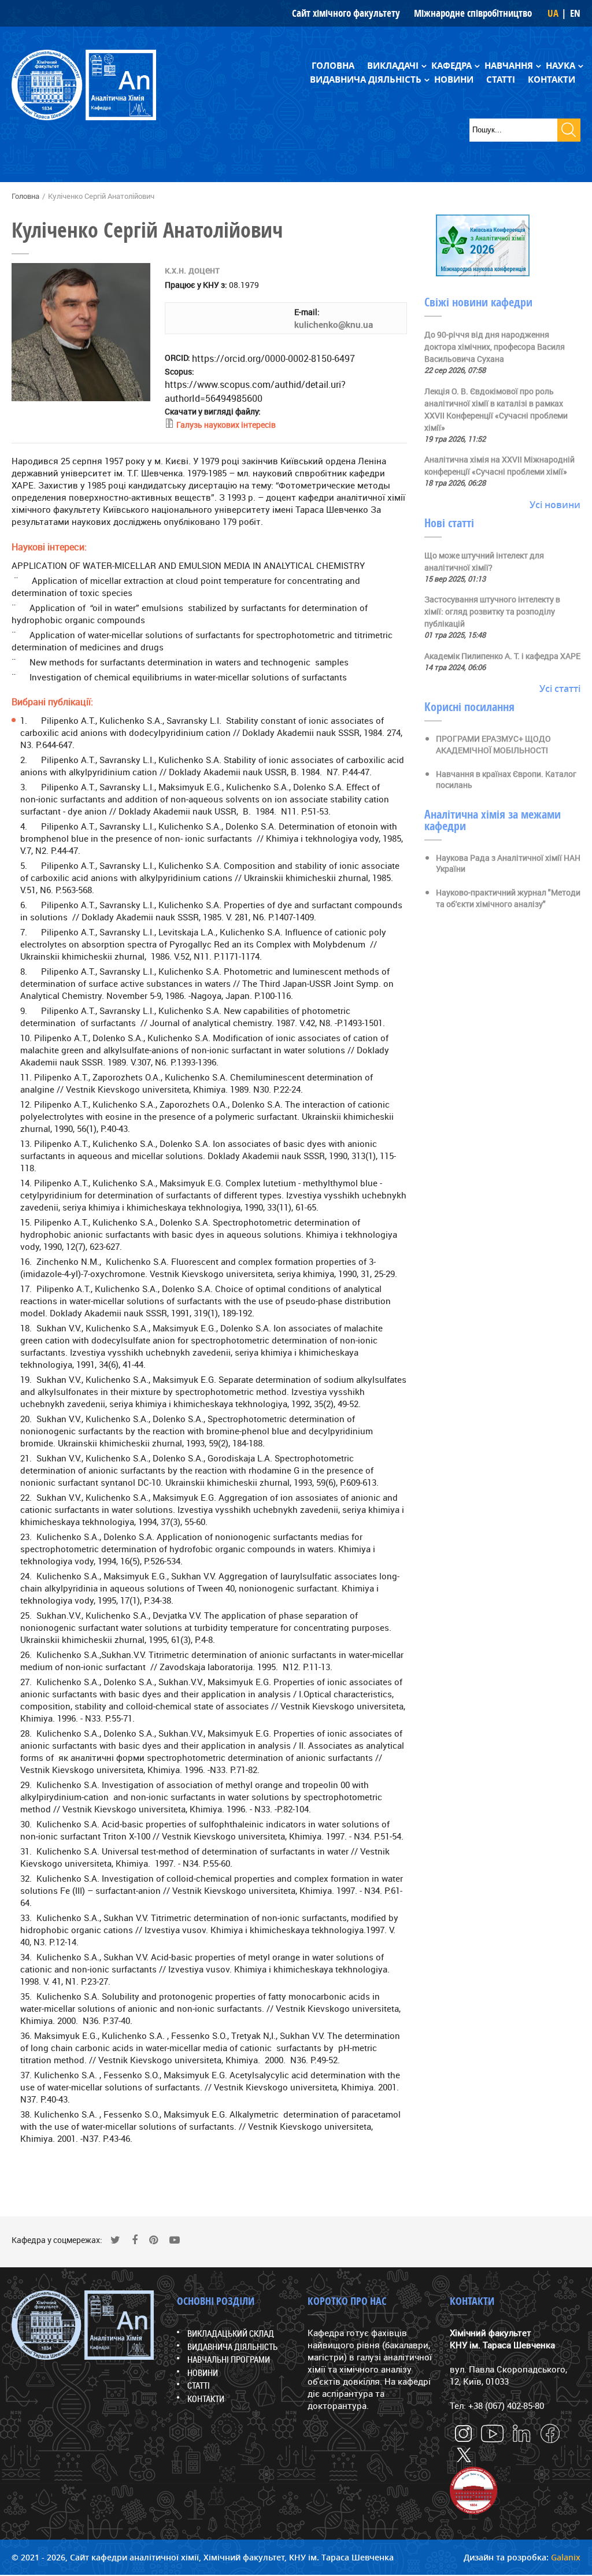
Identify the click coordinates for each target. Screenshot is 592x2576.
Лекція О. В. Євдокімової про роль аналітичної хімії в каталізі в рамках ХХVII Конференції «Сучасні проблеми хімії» (496, 409)
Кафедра (452, 66)
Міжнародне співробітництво (473, 13)
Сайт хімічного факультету (346, 13)
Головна (333, 66)
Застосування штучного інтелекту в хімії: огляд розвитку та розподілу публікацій (492, 611)
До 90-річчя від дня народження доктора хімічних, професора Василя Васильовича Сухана (495, 347)
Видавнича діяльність (366, 79)
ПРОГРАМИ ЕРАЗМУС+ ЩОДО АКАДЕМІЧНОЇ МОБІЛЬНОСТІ (493, 744)
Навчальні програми (229, 2359)
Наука (560, 66)
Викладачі (393, 66)
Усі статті (560, 689)
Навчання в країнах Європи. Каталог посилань (506, 780)
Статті (501, 79)
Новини (454, 79)
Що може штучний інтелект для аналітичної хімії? (484, 561)
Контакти (552, 79)
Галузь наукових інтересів (226, 425)
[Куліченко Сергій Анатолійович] (81, 398)
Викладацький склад (231, 2333)
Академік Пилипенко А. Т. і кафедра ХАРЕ (502, 656)
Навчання (509, 66)
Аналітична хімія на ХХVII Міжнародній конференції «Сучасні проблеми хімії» (499, 465)
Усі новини (555, 505)
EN (575, 13)
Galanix (566, 2557)
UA (553, 13)
